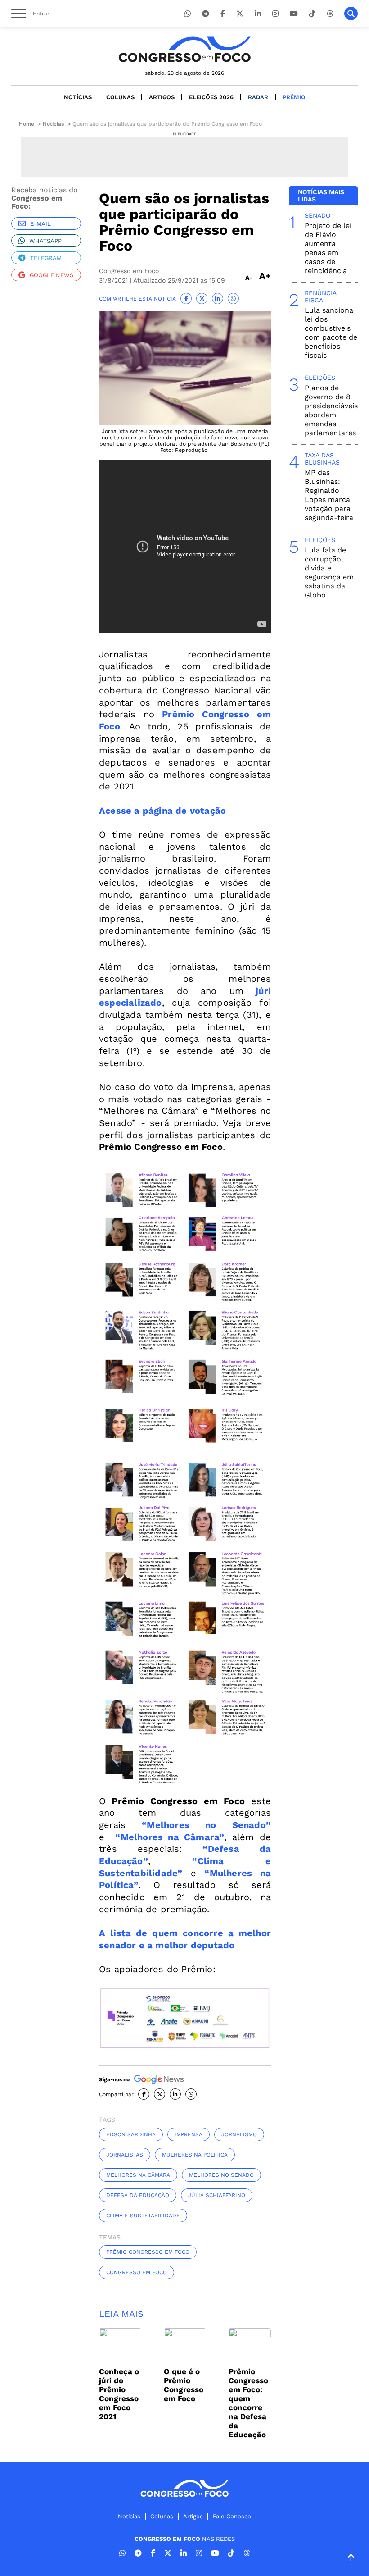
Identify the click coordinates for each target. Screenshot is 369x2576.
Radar (258, 97)
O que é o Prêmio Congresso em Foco (184, 2385)
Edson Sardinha (131, 2134)
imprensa (189, 2134)
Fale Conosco (232, 2516)
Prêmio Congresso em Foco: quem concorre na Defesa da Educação (248, 2403)
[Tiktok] (312, 14)
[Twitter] (240, 14)
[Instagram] (275, 14)
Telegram (46, 258)
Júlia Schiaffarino (217, 2195)
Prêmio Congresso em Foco (148, 2252)
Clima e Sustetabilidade (143, 2216)
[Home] (184, 49)
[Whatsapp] (188, 14)
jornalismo (239, 2134)
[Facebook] (223, 14)
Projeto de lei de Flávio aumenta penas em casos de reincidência (328, 248)
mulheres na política (195, 2155)
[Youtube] (294, 14)
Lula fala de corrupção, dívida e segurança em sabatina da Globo (329, 572)
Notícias (78, 97)
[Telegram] (206, 14)
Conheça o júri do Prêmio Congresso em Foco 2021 (119, 2394)
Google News (52, 275)
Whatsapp (45, 241)
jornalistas (125, 2155)
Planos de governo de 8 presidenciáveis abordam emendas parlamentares (331, 410)
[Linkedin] (258, 14)
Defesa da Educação (138, 2195)
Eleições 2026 (211, 97)
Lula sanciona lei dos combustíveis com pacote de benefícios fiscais (331, 333)
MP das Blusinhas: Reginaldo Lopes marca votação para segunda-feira (329, 495)
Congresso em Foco (137, 2272)
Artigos (162, 97)
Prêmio (294, 97)
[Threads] (330, 14)
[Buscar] (351, 14)
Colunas (120, 97)
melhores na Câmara (138, 2175)
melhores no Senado (221, 2175)
